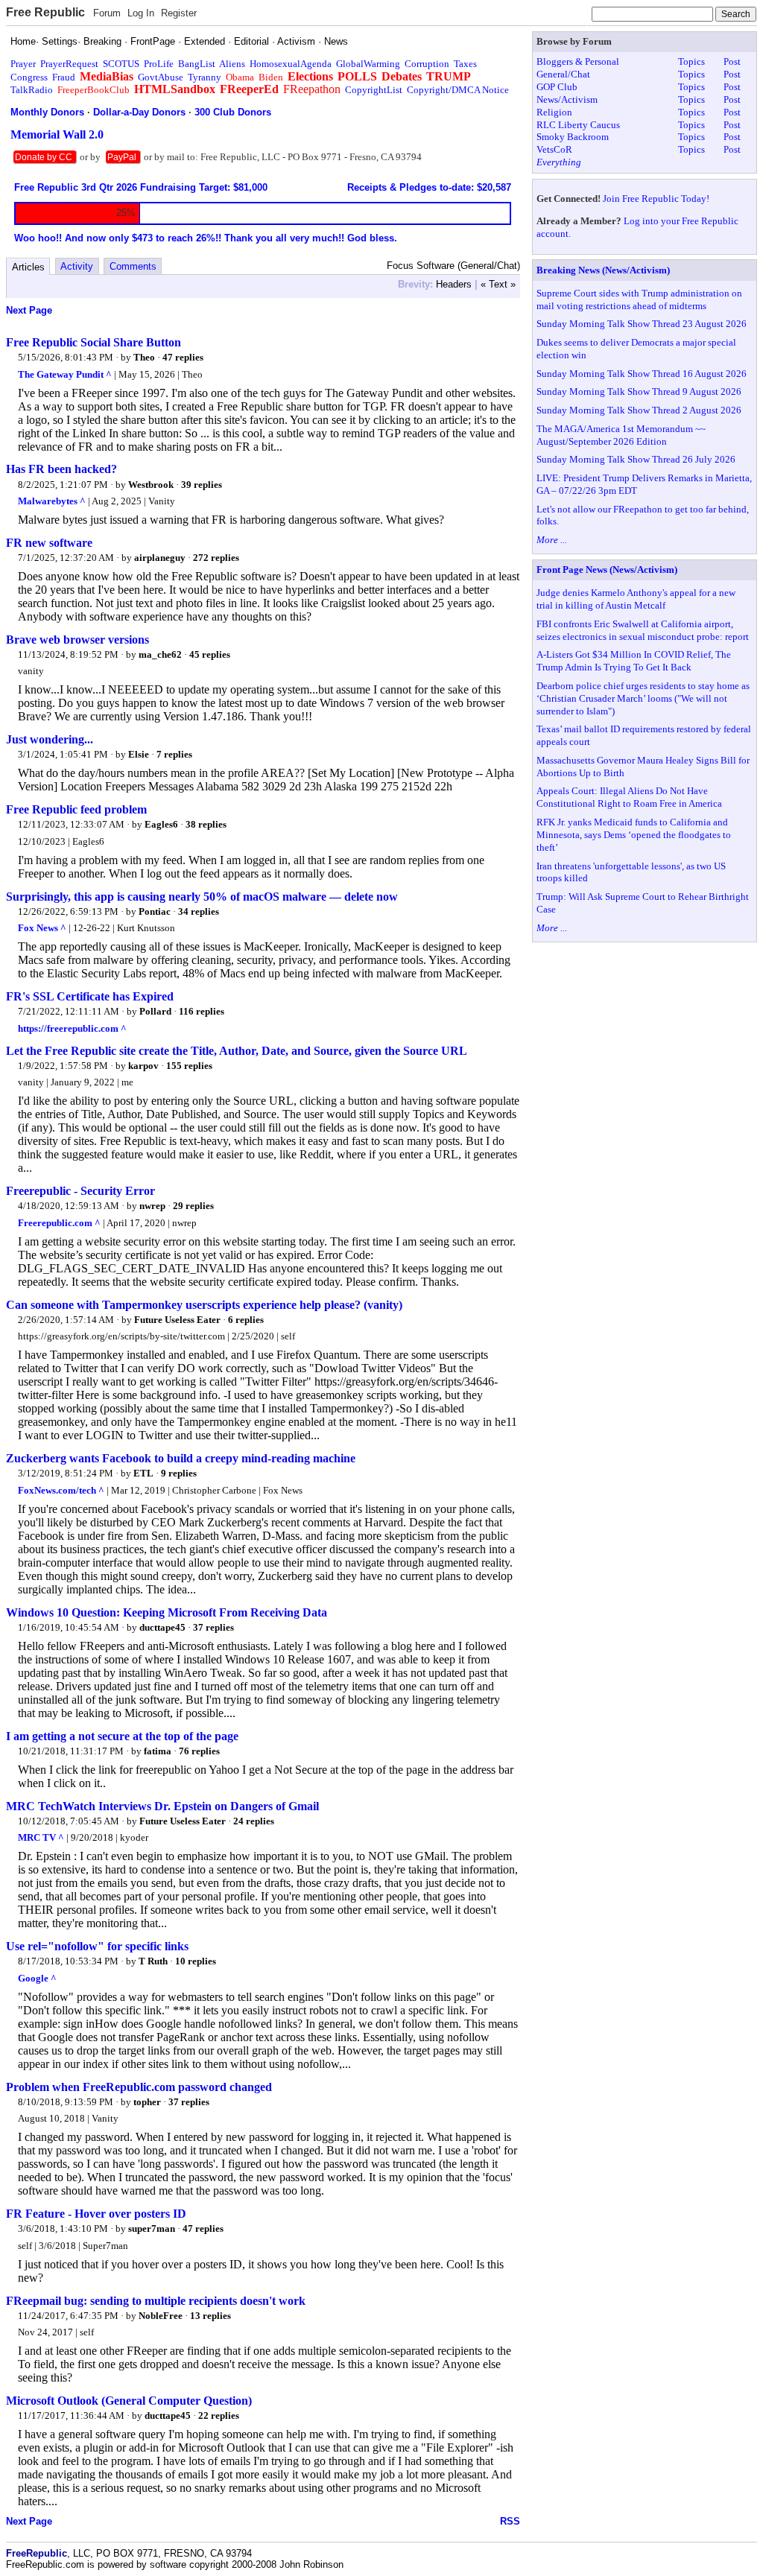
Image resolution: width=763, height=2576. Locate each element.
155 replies (189, 1066)
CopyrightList (374, 90)
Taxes (465, 64)
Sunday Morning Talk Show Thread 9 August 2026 (639, 391)
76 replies (199, 1751)
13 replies (210, 2316)
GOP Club (557, 87)
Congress (29, 77)
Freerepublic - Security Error (80, 1191)
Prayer (23, 64)
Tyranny (205, 77)
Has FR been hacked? (61, 469)
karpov (143, 1066)
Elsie (139, 754)
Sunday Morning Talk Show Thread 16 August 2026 (642, 374)
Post (732, 61)
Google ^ (37, 1978)
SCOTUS (121, 64)
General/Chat (563, 74)
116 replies (202, 1011)
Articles (28, 267)
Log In (141, 13)
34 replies (199, 911)
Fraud (64, 77)
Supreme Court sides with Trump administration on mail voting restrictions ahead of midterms (639, 299)
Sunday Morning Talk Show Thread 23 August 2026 (642, 324)
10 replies (196, 1961)
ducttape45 (162, 1627)
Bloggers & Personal (578, 61)
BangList (197, 64)
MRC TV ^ (41, 1837)
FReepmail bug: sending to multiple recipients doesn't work (156, 2301)
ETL (143, 1473)
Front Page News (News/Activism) (607, 570)
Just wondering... (50, 739)
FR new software (49, 543)
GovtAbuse (161, 77)
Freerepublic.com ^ (59, 1223)
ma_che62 (160, 654)
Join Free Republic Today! (656, 199)
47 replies (183, 357)
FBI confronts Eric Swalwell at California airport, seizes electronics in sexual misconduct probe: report (643, 630)
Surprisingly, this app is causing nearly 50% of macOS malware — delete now (202, 897)
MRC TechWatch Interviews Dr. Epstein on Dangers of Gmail (162, 1806)
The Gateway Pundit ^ (65, 374)
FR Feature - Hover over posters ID (96, 2214)
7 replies (174, 754)
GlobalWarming (368, 64)
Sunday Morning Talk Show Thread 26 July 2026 (636, 459)
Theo (144, 357)
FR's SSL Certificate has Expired (90, 996)
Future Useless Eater (177, 1320)
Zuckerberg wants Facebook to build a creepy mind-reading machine (181, 1458)
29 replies (193, 1206)
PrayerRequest (69, 64)
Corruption (427, 64)
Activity (77, 266)
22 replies (219, 2415)
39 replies (202, 485)
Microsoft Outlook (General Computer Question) (129, 2401)
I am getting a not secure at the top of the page (122, 1736)
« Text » (498, 284)
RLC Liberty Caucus (578, 125)
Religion (554, 112)
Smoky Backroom (573, 137)
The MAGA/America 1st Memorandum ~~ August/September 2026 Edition (621, 435)
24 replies (254, 1821)
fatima (158, 1751)
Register (179, 13)
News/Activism (567, 99)
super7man (152, 2228)
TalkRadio (32, 90)
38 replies (206, 824)
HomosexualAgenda (291, 64)
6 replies (246, 1320)
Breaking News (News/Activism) (603, 270)
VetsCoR (554, 149)
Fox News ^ (42, 928)
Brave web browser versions (77, 640)
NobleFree (161, 2316)
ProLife (159, 64)
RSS (510, 2521)
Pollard (155, 1011)
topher (147, 2102)
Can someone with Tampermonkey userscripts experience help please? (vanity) (204, 1305)
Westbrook (151, 485)
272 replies (216, 558)
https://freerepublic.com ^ (72, 1028)
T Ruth (153, 1961)
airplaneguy (160, 558)
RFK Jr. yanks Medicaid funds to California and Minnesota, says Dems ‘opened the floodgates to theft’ (634, 835)
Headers (454, 284)
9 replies (179, 1473)
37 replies (213, 1627)
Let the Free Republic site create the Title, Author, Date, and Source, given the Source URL (237, 1051)
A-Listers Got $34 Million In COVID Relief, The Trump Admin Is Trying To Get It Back (634, 661)
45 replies (210, 654)
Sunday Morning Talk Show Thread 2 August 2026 (639, 410)
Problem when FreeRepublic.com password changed (139, 2087)
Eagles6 (161, 824)
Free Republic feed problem (76, 809)
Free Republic (45, 12)
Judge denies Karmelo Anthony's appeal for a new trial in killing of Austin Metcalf (636, 599)
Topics (691, 61)
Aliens (232, 64)
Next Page (29, 310)
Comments (133, 266)
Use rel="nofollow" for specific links (97, 1946)
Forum (107, 13)
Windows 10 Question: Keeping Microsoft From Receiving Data (167, 1612)
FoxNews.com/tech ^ (61, 1490)
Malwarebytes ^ (52, 501)
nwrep (152, 1206)
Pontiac (155, 911)
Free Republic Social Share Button (94, 342)
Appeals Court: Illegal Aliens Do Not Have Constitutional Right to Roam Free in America (629, 797)
